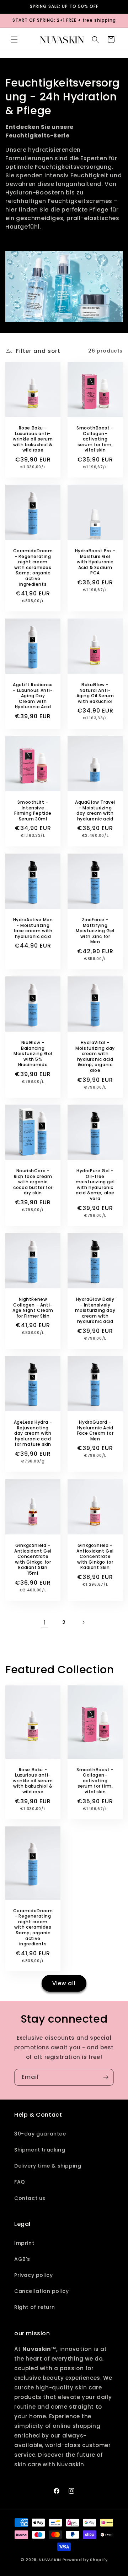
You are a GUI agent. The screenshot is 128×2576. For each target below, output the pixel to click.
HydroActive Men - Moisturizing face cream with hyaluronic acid (33, 928)
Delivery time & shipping (48, 2166)
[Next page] (83, 1622)
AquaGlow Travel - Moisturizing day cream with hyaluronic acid (95, 810)
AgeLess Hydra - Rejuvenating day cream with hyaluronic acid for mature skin (33, 1433)
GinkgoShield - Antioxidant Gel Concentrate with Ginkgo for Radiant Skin (95, 1556)
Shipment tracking (40, 2150)
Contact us (30, 2198)
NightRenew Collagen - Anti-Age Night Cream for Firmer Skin (33, 1308)
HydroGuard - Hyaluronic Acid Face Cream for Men (95, 1430)
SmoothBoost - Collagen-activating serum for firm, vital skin (95, 439)
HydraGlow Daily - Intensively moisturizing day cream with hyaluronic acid (95, 1310)
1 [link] (45, 1623)
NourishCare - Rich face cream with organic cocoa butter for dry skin (33, 1182)
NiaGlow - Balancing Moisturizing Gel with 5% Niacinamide (33, 1054)
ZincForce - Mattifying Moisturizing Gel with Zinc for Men (95, 931)
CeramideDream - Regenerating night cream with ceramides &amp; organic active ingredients (33, 567)
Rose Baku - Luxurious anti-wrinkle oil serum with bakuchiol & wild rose (33, 439)
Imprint (24, 2243)
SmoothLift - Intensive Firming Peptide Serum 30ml (33, 810)
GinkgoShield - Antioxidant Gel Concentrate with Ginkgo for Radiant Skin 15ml (33, 1559)
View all (64, 1983)
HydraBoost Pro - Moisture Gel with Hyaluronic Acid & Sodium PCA (95, 562)
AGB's (22, 2259)
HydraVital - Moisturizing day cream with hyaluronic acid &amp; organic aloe (95, 1057)
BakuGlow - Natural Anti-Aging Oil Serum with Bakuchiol (95, 693)
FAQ (20, 2182)
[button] (14, 40)
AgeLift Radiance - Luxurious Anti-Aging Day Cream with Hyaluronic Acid (33, 696)
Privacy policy (33, 2275)
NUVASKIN (50, 2560)
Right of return (35, 2307)
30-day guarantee (40, 2134)
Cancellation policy (41, 2291)
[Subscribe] (106, 2077)
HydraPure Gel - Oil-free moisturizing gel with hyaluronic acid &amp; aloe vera (95, 1185)
